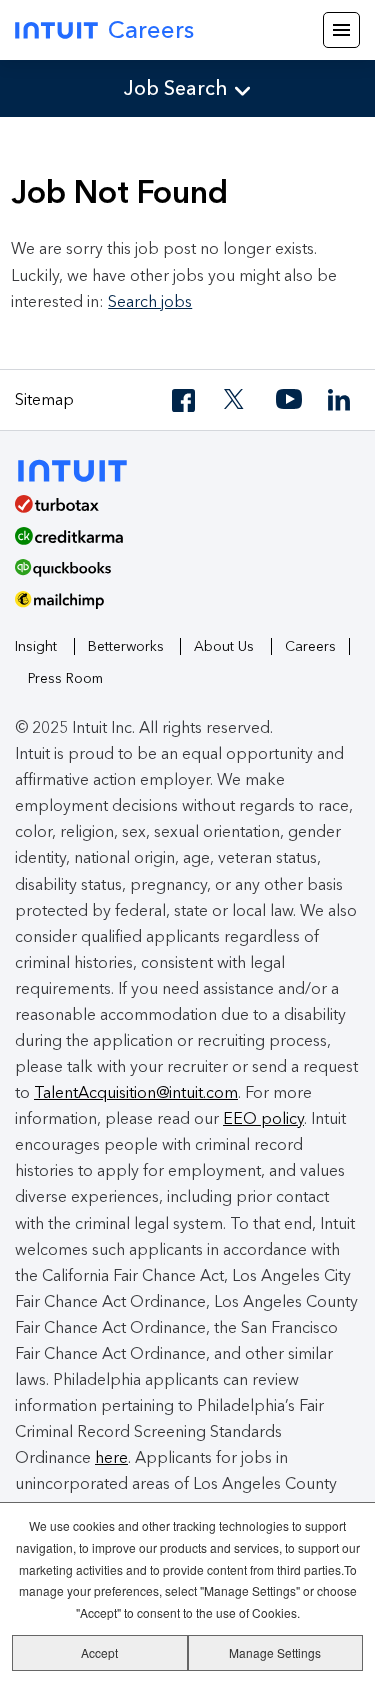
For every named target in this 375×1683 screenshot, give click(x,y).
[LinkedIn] (341, 400)
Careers (151, 29)
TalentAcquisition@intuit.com (136, 1092)
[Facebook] (185, 400)
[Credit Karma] (180, 543)
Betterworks (126, 646)
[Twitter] (237, 400)
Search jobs (150, 301)
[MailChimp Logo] (187, 607)
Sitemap (44, 399)
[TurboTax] (180, 511)
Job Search (176, 88)
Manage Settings (275, 1652)
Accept (99, 1652)
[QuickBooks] (180, 575)
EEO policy (263, 1118)
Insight (36, 646)
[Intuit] (81, 468)
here (111, 1457)
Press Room (65, 678)
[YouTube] (289, 400)
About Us (224, 646)
